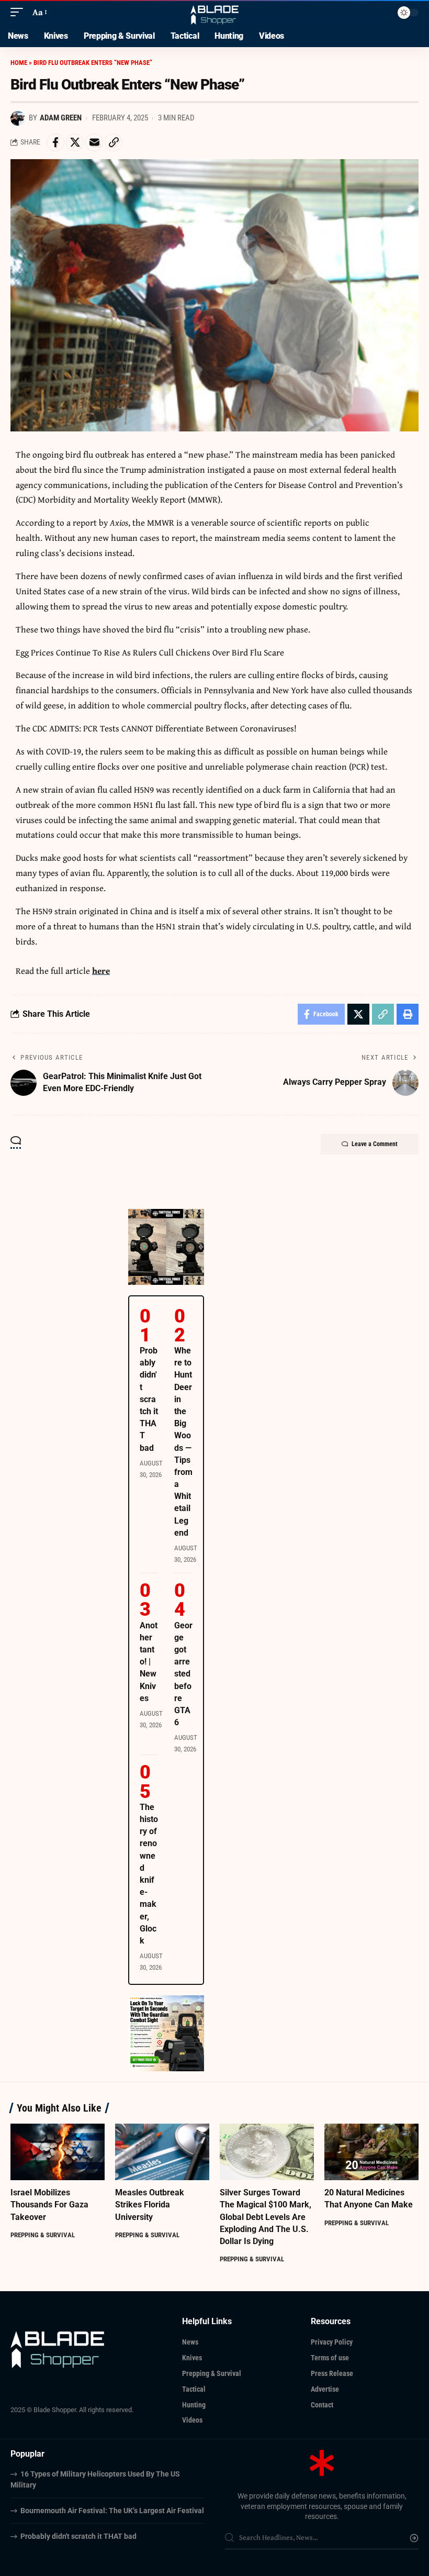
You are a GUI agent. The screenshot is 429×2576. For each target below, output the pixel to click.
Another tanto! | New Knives (149, 1662)
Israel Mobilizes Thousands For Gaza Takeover (49, 2205)
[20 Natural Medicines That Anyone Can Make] (371, 2152)
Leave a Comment (375, 1144)
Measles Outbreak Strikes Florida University (150, 2205)
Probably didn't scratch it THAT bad (149, 1399)
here (101, 970)
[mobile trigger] (19, 12)
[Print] (408, 1014)
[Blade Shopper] (215, 12)
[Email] (94, 142)
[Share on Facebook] (55, 142)
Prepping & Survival (43, 2235)
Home (19, 63)
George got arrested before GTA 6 (183, 1674)
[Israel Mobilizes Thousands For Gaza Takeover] (58, 2152)
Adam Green (61, 118)
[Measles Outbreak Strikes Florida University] (162, 2152)
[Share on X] (75, 142)
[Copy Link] (114, 142)
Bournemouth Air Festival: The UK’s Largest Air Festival (112, 2511)
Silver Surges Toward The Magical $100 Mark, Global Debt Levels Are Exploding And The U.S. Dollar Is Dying (266, 2217)
